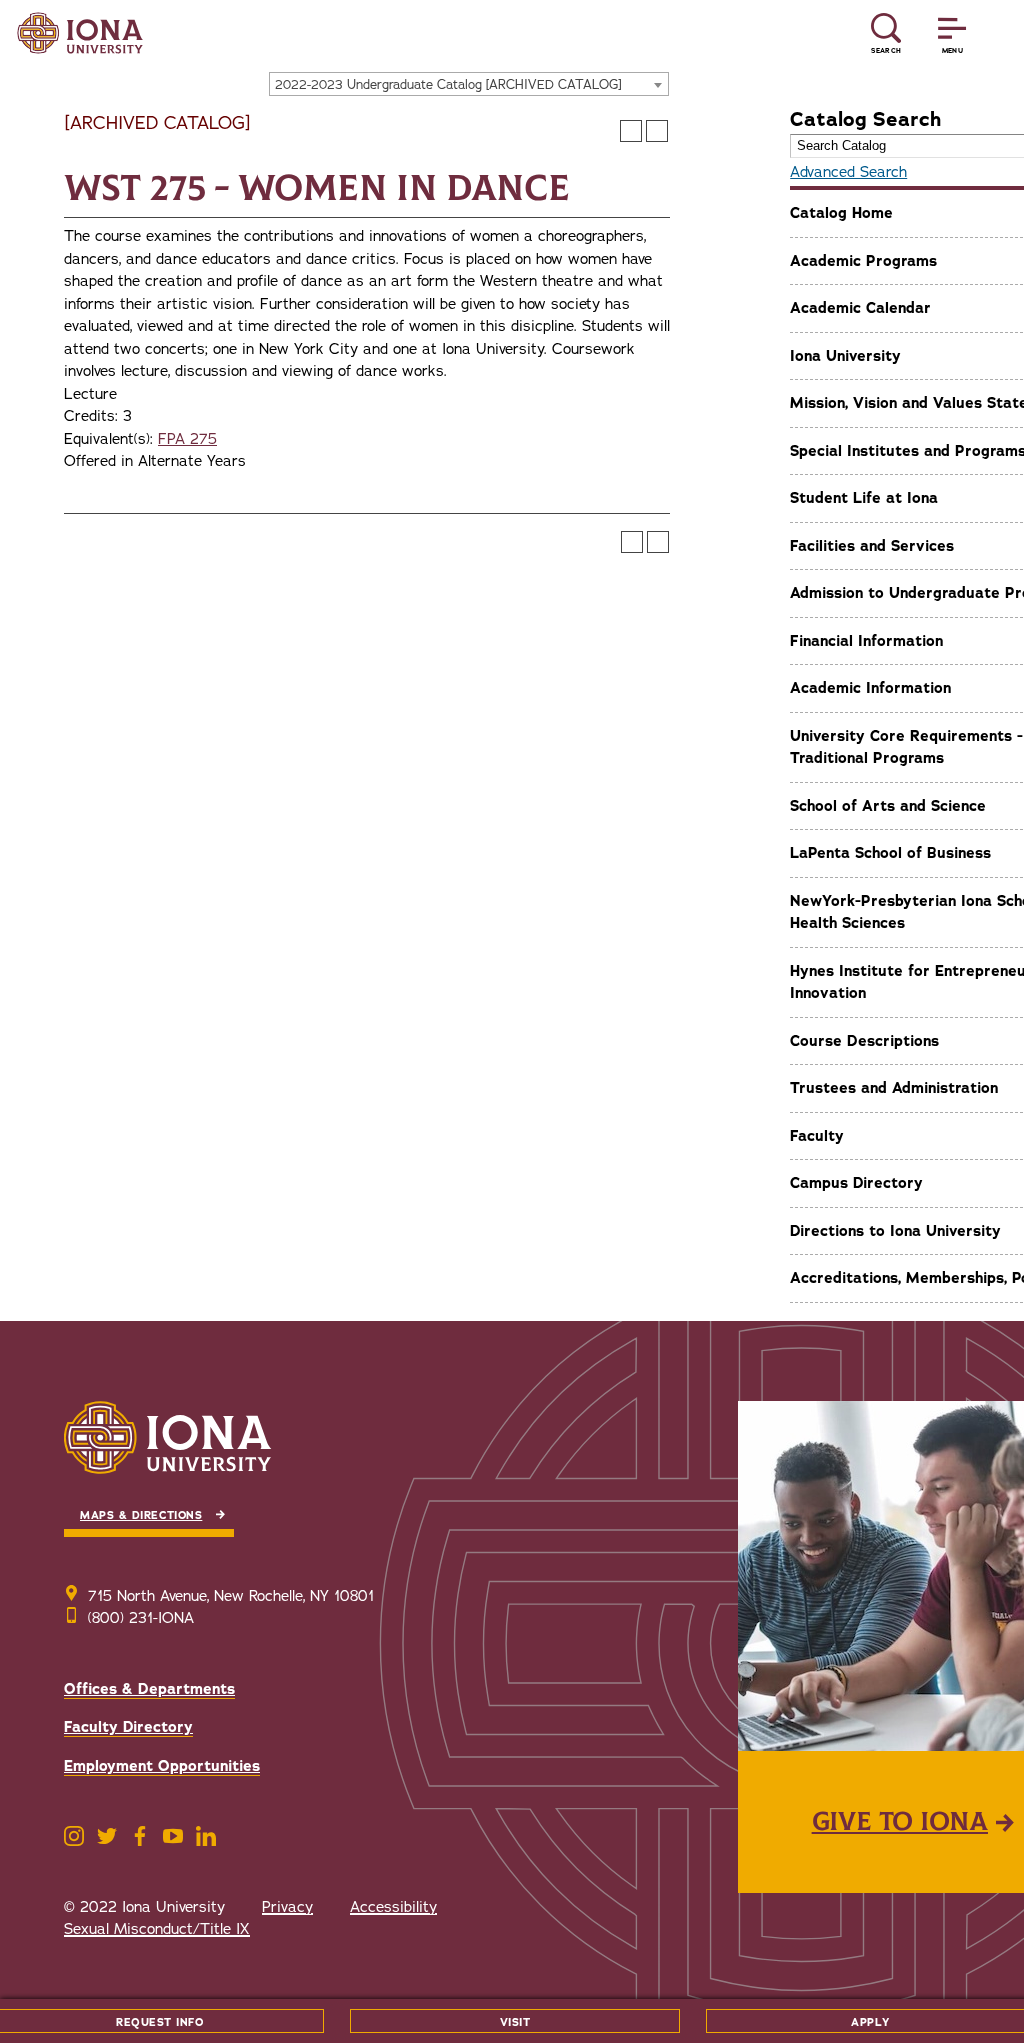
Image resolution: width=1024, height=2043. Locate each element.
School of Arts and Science (888, 806)
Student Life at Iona (864, 498)
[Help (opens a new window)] (657, 131)
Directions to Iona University (895, 1231)
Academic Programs (863, 261)
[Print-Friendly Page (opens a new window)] (631, 131)
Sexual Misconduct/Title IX (157, 1929)
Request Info (160, 2022)
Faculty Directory (128, 1727)
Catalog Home (841, 213)
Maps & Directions (141, 1515)
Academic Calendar (860, 308)
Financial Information (866, 641)
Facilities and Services (872, 546)
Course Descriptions (864, 1041)
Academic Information (870, 688)
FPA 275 (187, 439)
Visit (515, 2022)
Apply (870, 2022)
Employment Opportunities (162, 1766)
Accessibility (393, 1907)
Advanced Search (848, 172)
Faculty (817, 1136)
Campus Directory (856, 1183)
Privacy (287, 1907)
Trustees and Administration (894, 1088)
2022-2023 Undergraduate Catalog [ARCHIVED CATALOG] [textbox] (448, 85)
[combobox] (469, 84)
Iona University (845, 356)
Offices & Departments (149, 1689)
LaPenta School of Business (890, 853)
